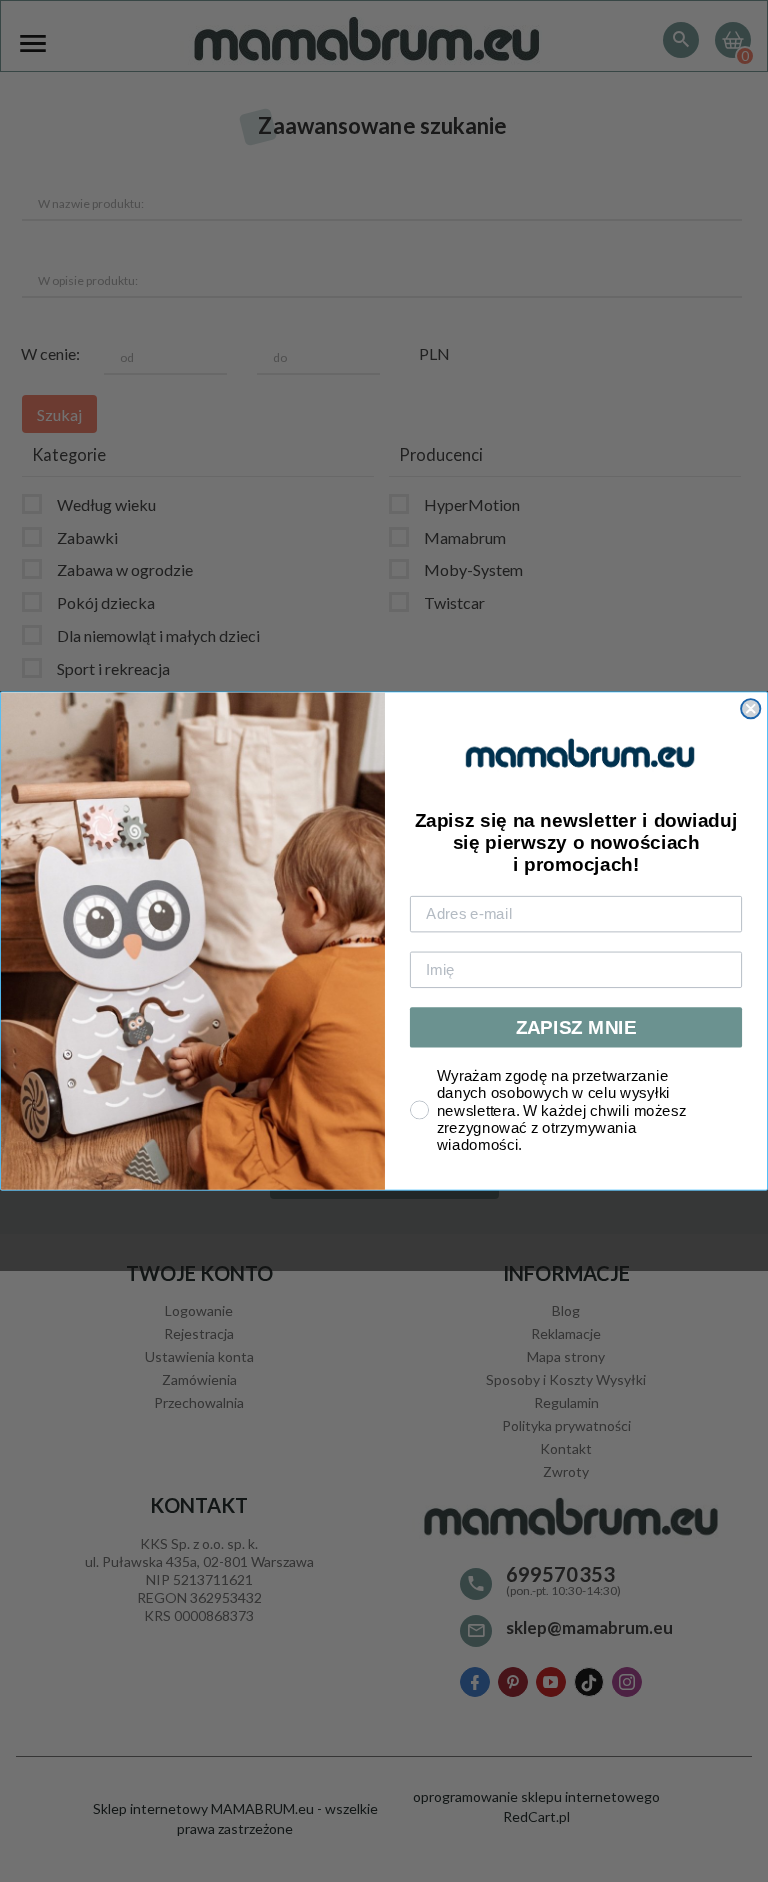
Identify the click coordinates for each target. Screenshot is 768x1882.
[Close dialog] (750, 708)
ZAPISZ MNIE (576, 1027)
